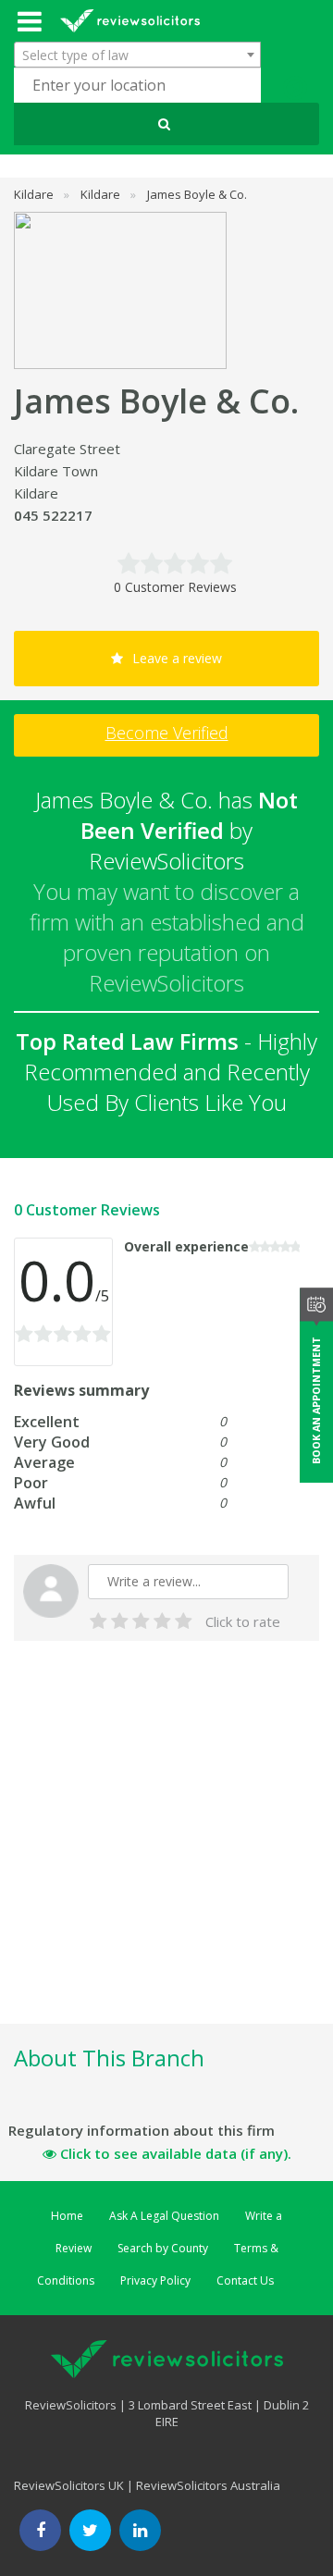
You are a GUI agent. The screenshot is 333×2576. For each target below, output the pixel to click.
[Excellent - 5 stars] (184, 1622)
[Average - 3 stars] (141, 1622)
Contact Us (245, 2280)
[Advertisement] (166, 1854)
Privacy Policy (155, 2280)
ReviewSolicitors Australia (208, 2485)
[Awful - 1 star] (99, 1622)
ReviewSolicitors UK (69, 2485)
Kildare (36, 493)
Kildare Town (56, 471)
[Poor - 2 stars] (120, 1622)
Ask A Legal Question (164, 2216)
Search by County (163, 2248)
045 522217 (53, 515)
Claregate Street (67, 449)
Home (67, 2216)
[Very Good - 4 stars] (162, 1622)
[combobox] (137, 55)
